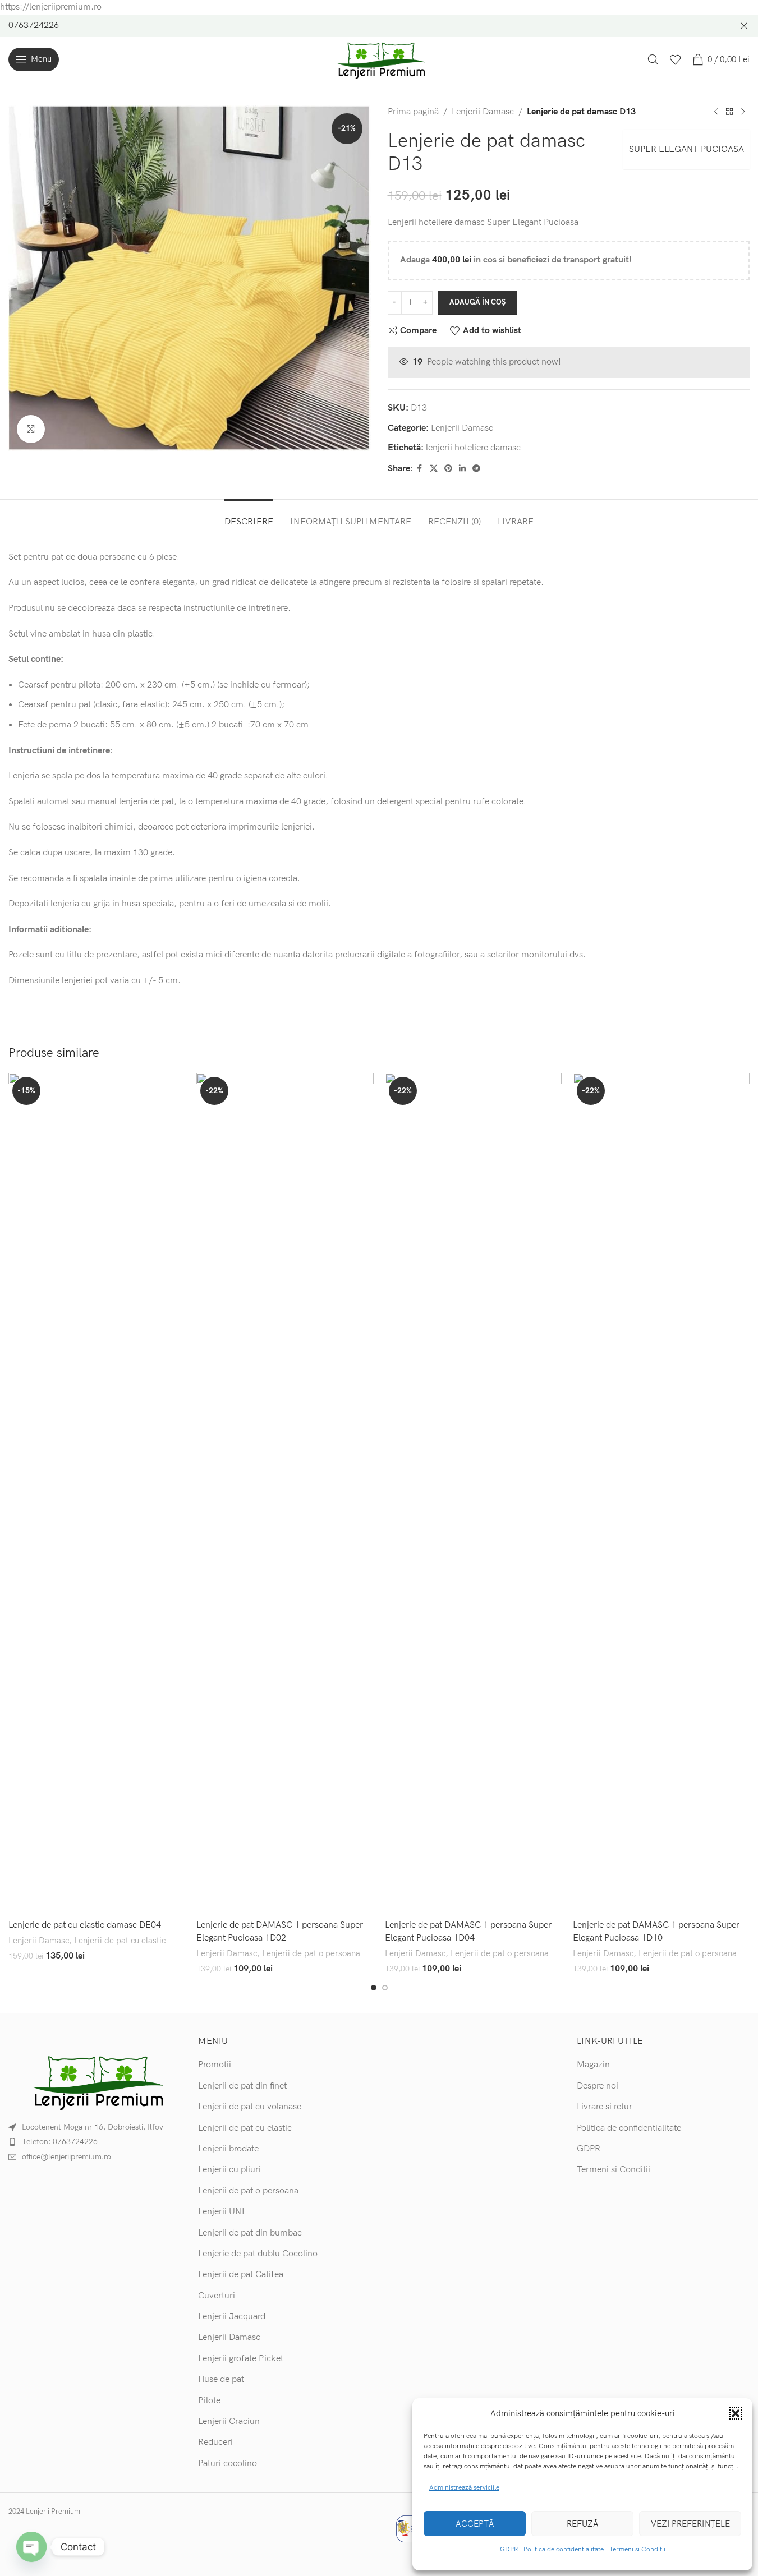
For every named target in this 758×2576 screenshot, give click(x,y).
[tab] (249, 516)
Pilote (209, 2401)
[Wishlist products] (676, 59)
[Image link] (95, 2081)
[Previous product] (716, 112)
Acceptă (475, 2524)
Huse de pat (221, 2379)
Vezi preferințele (690, 2524)
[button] (736, 2413)
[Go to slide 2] (385, 1988)
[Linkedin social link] (462, 469)
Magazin (593, 2065)
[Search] (653, 59)
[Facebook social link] (420, 469)
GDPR (509, 2549)
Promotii (215, 2065)
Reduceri (215, 2442)
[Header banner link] (379, 26)
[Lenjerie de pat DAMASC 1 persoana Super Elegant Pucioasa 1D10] (661, 1494)
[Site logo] (379, 59)
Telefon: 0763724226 (60, 2142)
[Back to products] (729, 112)
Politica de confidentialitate (564, 2549)
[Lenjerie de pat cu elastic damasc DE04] (97, 1494)
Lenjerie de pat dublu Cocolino (258, 2254)
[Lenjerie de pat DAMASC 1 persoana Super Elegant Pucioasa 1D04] (473, 1494)
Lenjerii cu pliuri (229, 2170)
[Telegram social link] (476, 469)
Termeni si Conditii (637, 2549)
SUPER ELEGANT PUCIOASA (686, 149)
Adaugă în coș (477, 302)
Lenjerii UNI (221, 2212)
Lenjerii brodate (228, 2149)
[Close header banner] (744, 26)
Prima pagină (413, 112)
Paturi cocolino (228, 2464)
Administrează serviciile (464, 2488)
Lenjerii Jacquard (232, 2317)
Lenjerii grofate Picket (241, 2359)
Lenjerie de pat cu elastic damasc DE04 (85, 1925)
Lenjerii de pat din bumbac (250, 2233)
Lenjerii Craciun (229, 2421)
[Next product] (743, 112)
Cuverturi (217, 2296)
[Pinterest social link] (448, 469)
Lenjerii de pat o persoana (311, 1954)
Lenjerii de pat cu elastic (120, 1941)
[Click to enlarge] (31, 429)
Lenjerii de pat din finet (242, 2086)
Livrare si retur (605, 2107)
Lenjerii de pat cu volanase (250, 2107)
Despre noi (598, 2086)
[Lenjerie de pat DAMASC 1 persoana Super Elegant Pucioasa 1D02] (285, 1494)
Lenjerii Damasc (483, 112)
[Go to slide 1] (374, 1988)
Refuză (583, 2524)
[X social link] (434, 469)
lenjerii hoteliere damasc (473, 448)
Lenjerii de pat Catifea (241, 2275)
